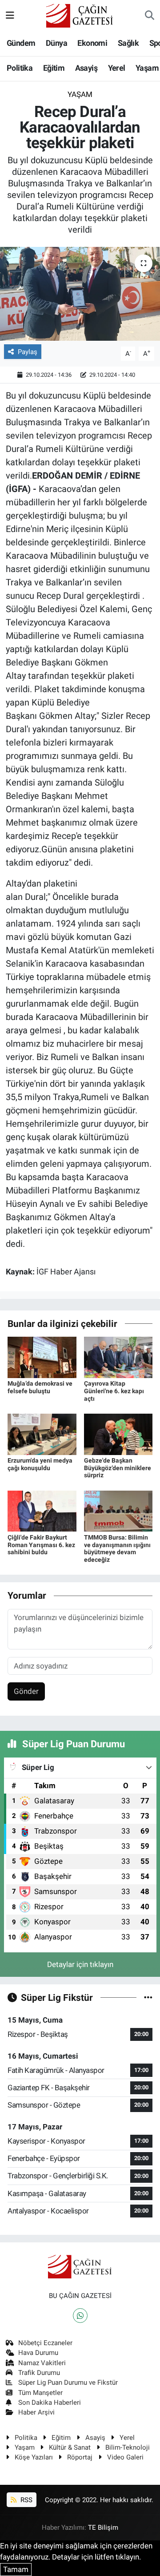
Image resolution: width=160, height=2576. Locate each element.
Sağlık (128, 43)
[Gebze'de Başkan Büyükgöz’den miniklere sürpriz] (118, 1434)
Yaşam (147, 68)
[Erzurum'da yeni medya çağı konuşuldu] (42, 1434)
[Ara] (150, 16)
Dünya (56, 43)
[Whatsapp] (80, 2316)
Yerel (117, 68)
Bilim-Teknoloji (128, 2447)
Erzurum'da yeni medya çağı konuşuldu (40, 1464)
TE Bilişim (103, 2528)
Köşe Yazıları (34, 2457)
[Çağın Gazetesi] (80, 15)
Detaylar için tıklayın (80, 1964)
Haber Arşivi (36, 2412)
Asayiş (86, 68)
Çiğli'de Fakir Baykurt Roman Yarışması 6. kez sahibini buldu (41, 1545)
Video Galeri (125, 2457)
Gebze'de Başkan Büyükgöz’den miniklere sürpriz (118, 1468)
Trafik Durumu (39, 2373)
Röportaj (80, 2457)
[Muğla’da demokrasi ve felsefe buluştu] (42, 1357)
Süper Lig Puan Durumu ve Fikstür (68, 2382)
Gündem (21, 43)
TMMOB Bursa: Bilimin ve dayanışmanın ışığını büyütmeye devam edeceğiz (117, 1548)
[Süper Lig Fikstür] (148, 1997)
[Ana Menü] (10, 16)
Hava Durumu (38, 2353)
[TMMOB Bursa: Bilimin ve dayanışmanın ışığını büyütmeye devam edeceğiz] (118, 1511)
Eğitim (54, 68)
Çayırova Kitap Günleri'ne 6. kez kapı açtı (114, 1391)
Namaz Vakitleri (42, 2363)
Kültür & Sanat (70, 2447)
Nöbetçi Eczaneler (45, 2343)
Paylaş (28, 352)
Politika (20, 68)
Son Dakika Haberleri (50, 2403)
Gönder (26, 1691)
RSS (26, 2500)
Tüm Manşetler (40, 2393)
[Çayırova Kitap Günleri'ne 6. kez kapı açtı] (118, 1357)
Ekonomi (92, 43)
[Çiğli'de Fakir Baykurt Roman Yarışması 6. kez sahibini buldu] (42, 1511)
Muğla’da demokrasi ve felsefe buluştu (40, 1387)
